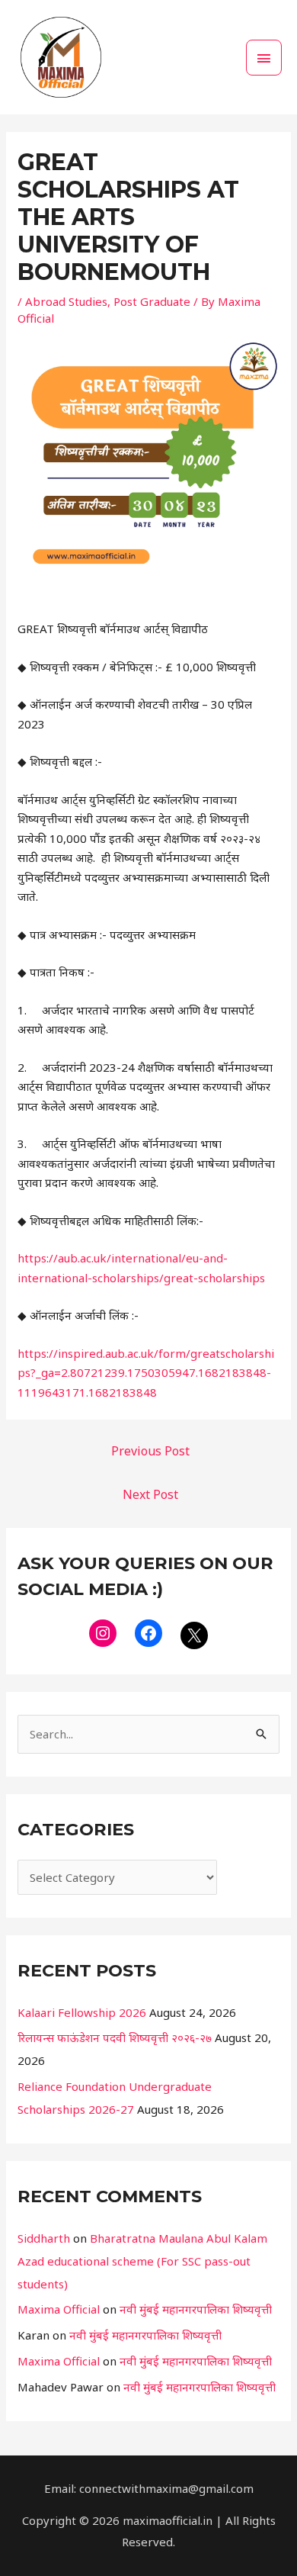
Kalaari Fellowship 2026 (82, 2012)
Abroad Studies (66, 301)
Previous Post (150, 1451)
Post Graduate (152, 301)
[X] (194, 1635)
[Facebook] (148, 1633)
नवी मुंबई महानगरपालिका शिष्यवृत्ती (196, 2309)
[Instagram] (103, 1633)
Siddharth (44, 2238)
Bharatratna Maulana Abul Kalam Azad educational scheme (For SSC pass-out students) (142, 2261)
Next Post (150, 1494)
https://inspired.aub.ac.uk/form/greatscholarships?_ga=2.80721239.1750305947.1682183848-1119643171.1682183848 (146, 1373)
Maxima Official (59, 2309)
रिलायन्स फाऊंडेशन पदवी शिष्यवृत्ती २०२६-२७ (115, 2037)
